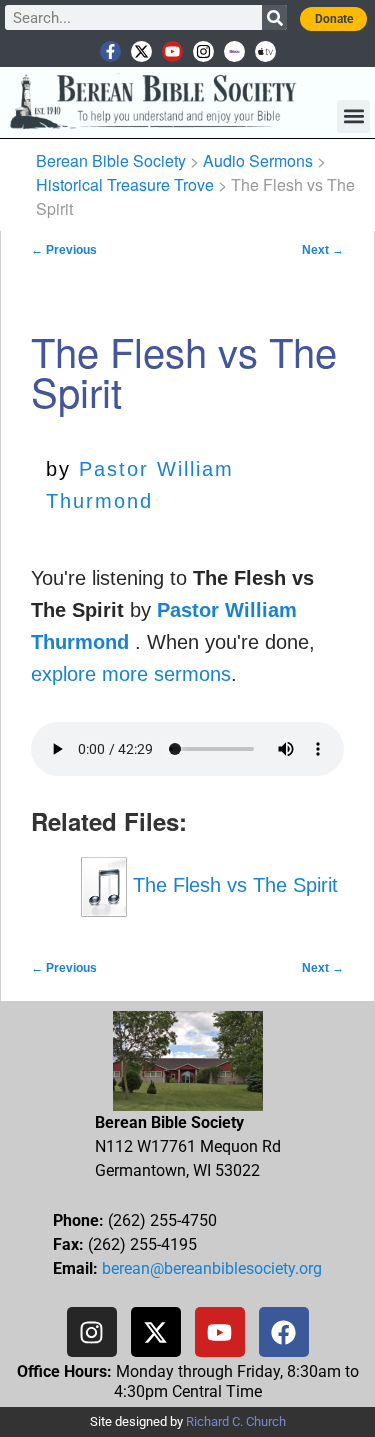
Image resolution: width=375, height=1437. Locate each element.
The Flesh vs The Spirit (232, 885)
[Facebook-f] (110, 51)
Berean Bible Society (111, 160)
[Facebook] (284, 1332)
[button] (353, 116)
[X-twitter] (141, 51)
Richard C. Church (236, 1421)
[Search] (274, 17)
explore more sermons (131, 674)
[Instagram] (203, 51)
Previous (64, 250)
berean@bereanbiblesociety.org (212, 1268)
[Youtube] (172, 51)
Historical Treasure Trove (125, 184)
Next (323, 250)
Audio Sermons (258, 160)
